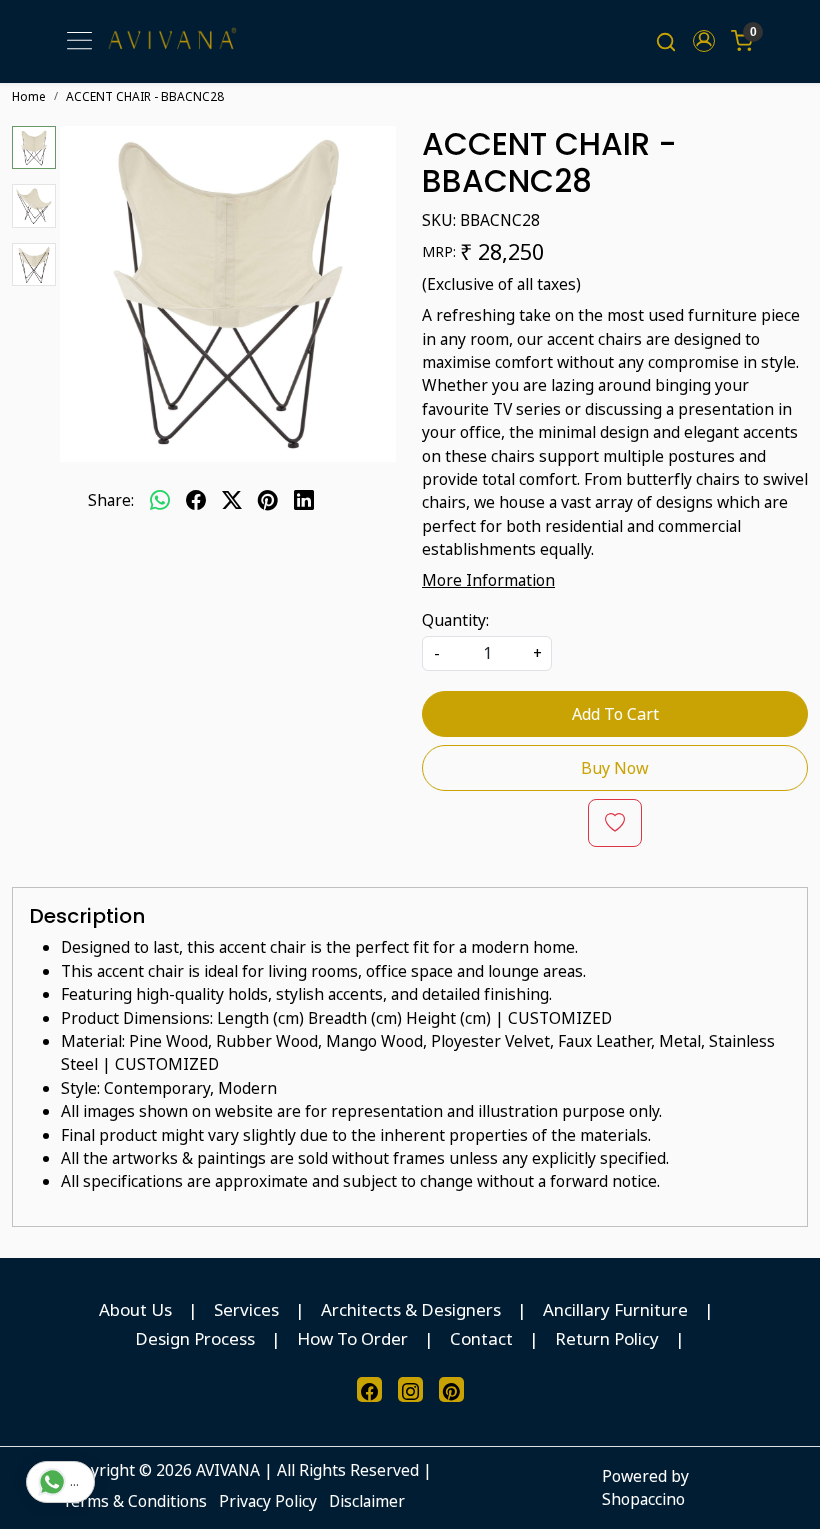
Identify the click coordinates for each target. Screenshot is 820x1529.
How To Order (352, 1338)
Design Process (195, 1338)
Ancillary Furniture (615, 1309)
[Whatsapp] (160, 501)
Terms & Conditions (134, 1501)
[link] (666, 41)
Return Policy (607, 1338)
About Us (135, 1309)
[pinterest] (268, 501)
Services (246, 1309)
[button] (704, 41)
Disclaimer (367, 1501)
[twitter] (232, 501)
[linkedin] (304, 501)
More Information (488, 580)
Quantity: (455, 620)
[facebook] (196, 501)
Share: (111, 500)
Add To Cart (615, 714)
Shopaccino (643, 1499)
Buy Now (615, 768)
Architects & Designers (411, 1309)
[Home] (172, 41)
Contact (481, 1338)
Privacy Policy (268, 1501)
